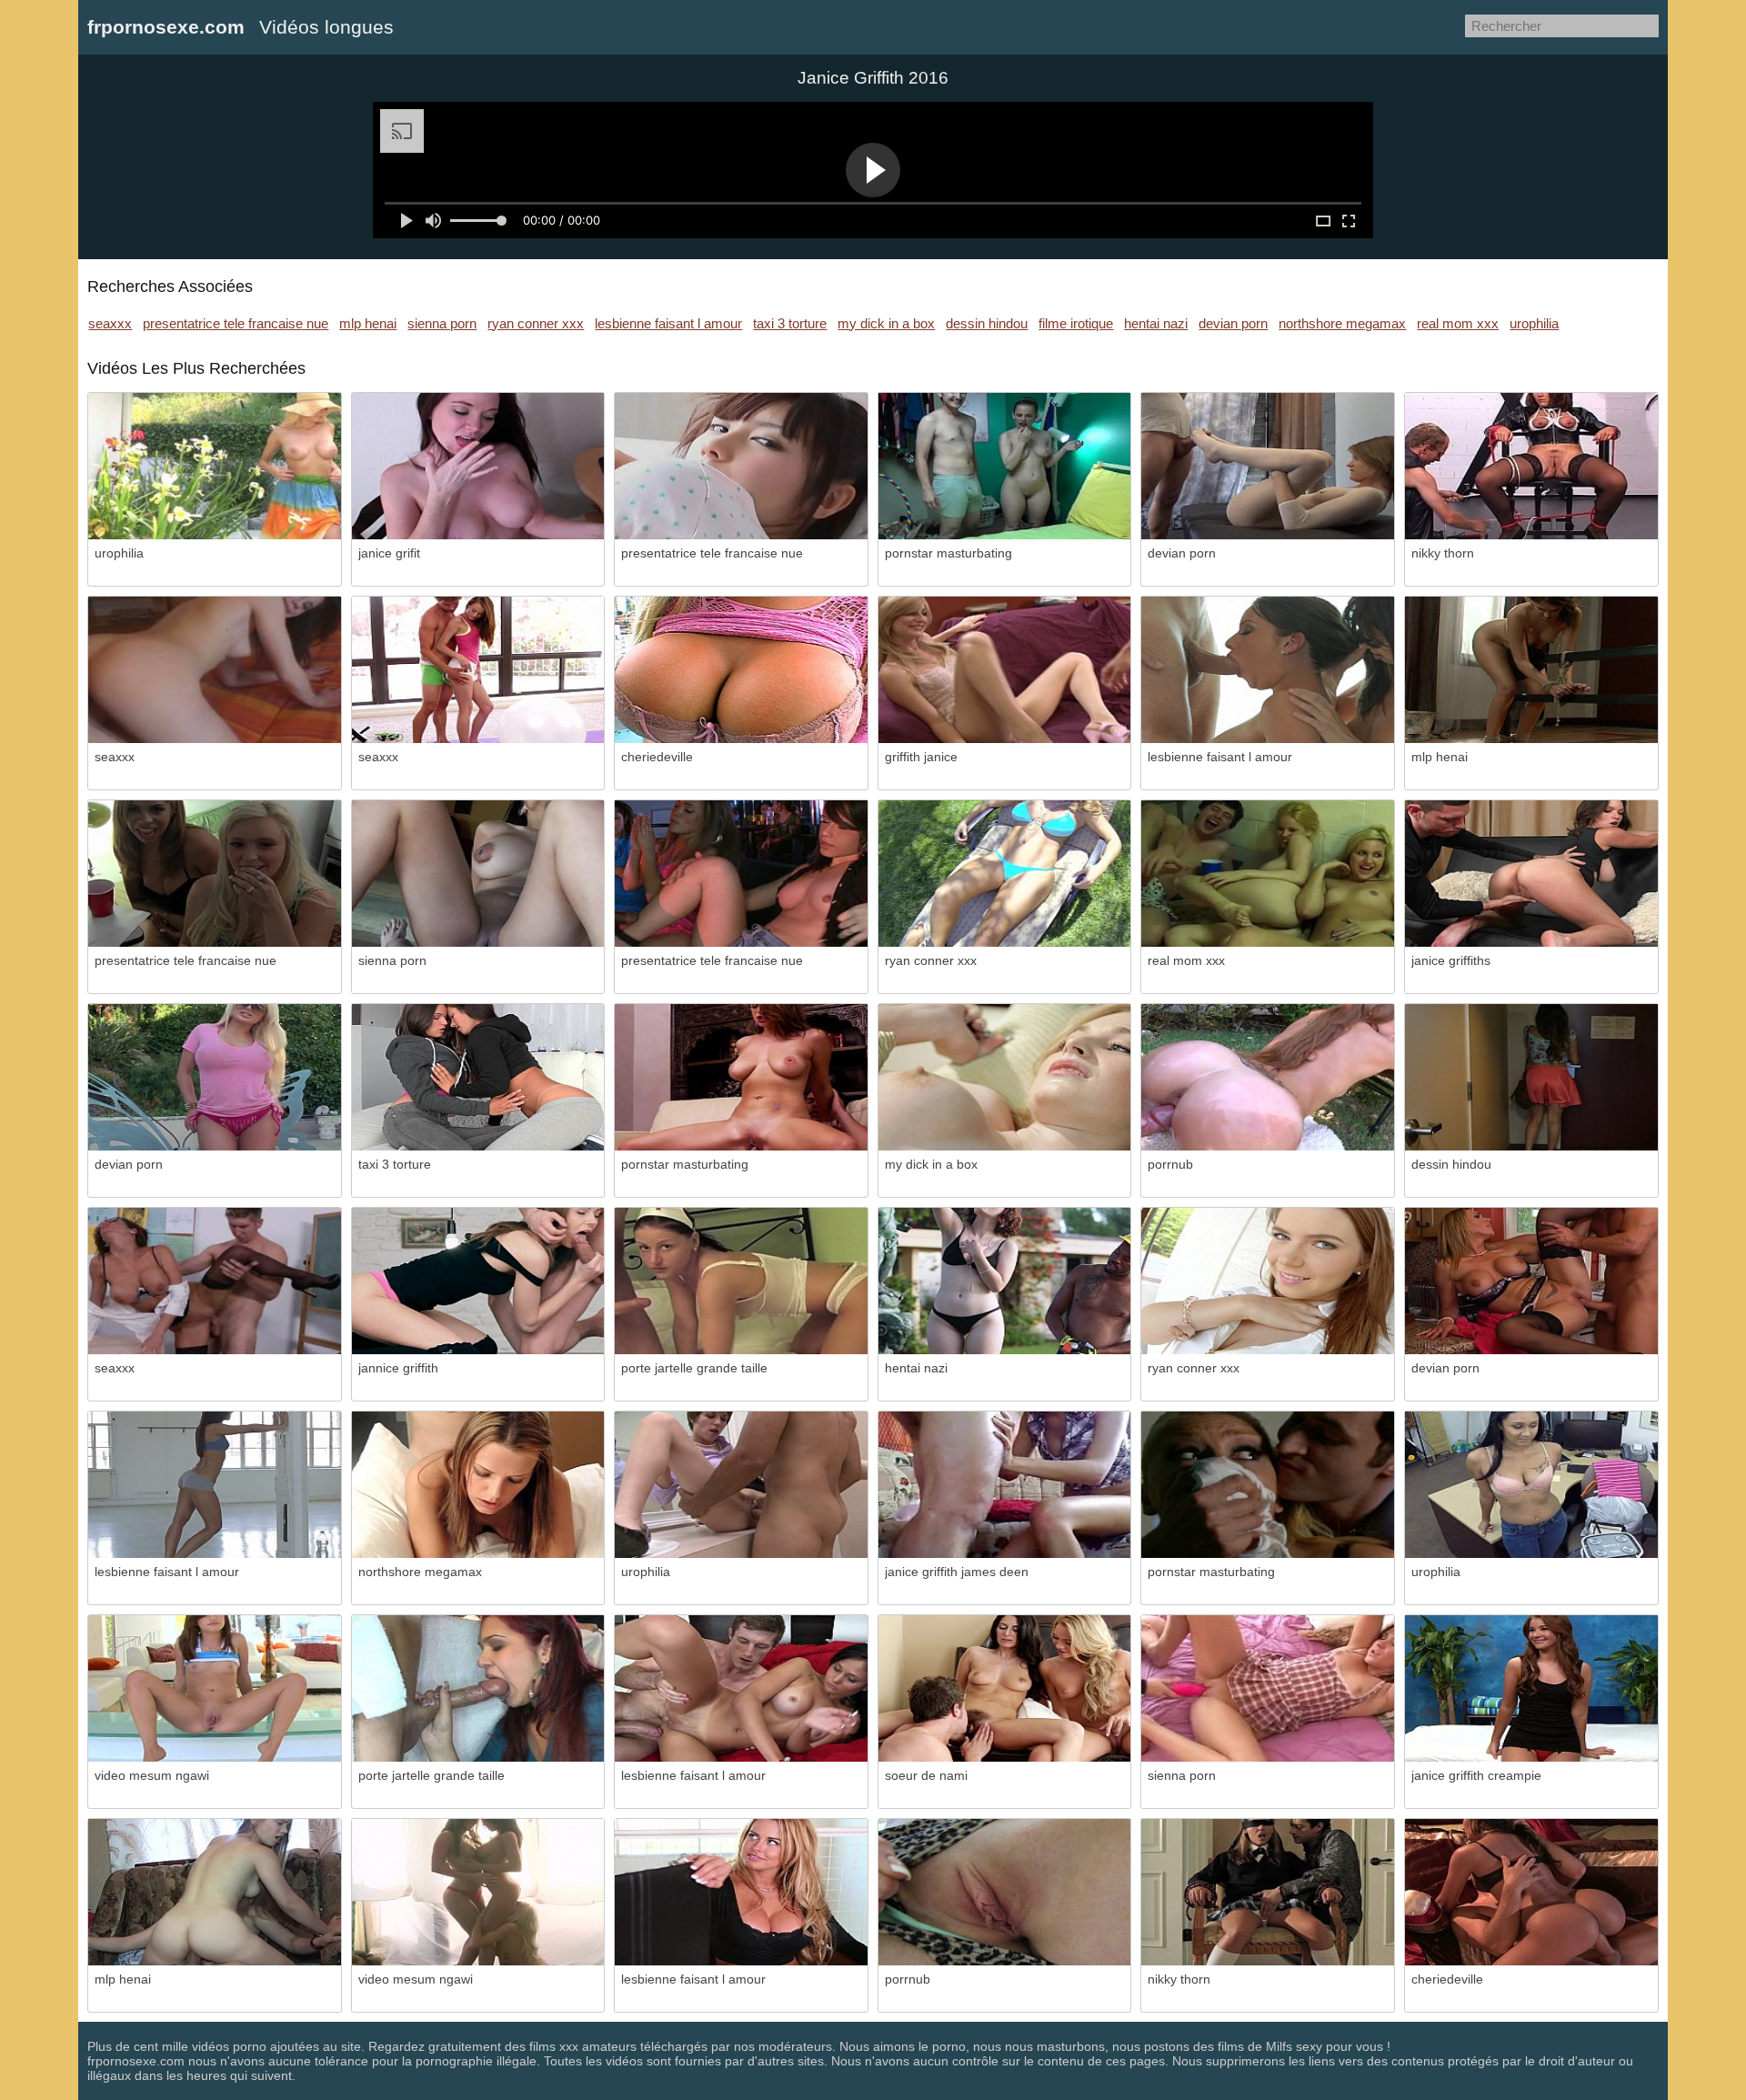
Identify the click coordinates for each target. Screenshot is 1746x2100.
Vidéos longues (326, 27)
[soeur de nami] (1005, 1688)
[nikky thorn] (1531, 466)
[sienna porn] (478, 874)
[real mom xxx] (1268, 874)
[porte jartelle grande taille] (741, 1281)
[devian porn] (1268, 466)
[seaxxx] (215, 670)
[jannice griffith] (478, 1281)
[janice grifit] (478, 466)
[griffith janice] (1005, 670)
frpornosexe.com (166, 27)
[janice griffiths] (1531, 874)
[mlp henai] (1531, 670)
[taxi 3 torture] (478, 1077)
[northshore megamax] (478, 1485)
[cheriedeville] (741, 670)
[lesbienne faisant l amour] (1268, 670)
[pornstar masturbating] (1005, 466)
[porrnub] (1268, 1077)
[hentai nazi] (1005, 1281)
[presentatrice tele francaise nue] (741, 466)
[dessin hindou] (1531, 1077)
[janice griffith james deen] (1005, 1485)
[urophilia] (215, 466)
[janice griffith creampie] (1531, 1688)
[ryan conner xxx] (1005, 874)
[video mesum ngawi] (215, 1688)
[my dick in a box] (1005, 1077)
